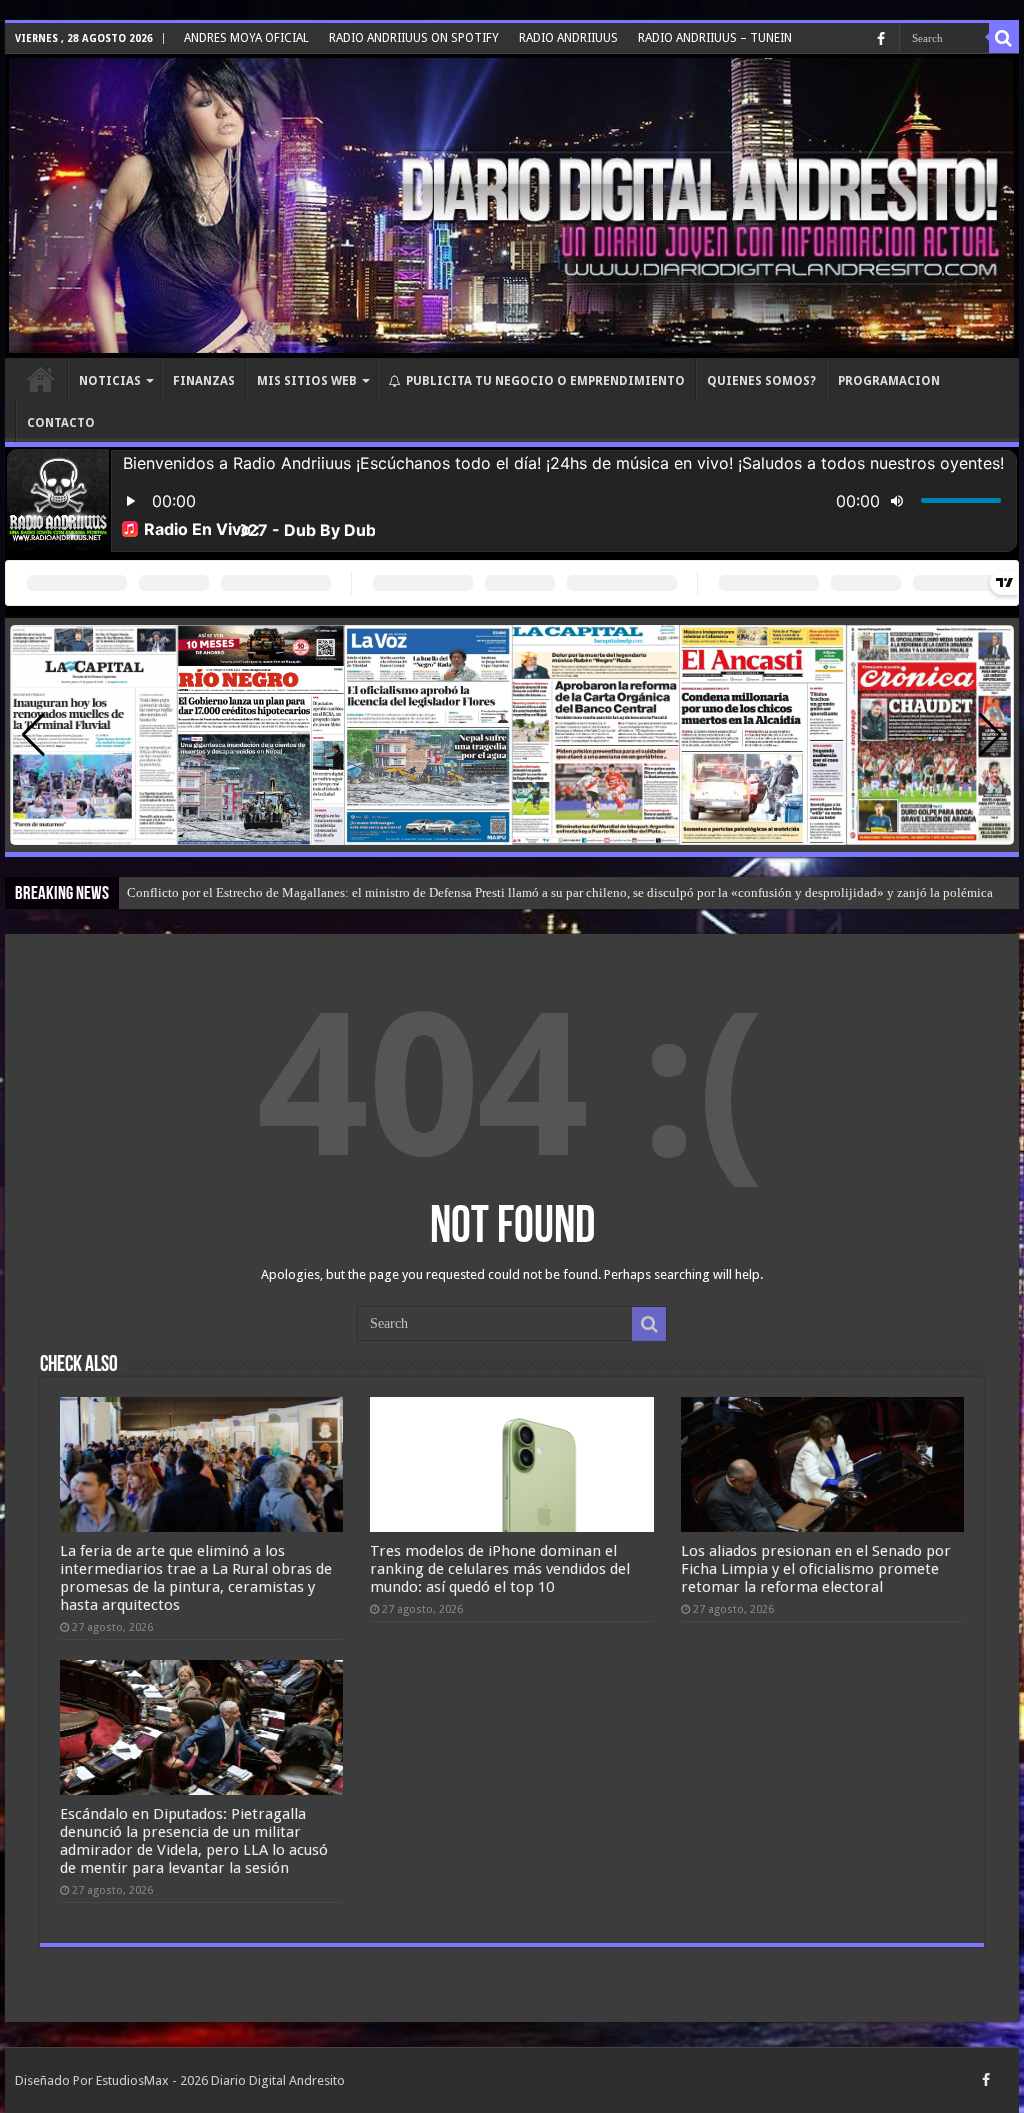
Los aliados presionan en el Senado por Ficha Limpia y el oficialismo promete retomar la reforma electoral (816, 1569)
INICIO (41, 379)
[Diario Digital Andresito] (512, 206)
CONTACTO (61, 423)
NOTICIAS (110, 381)
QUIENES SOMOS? (761, 381)
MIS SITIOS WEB (307, 381)
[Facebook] (881, 39)
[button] (990, 735)
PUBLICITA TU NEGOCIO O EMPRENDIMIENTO (545, 381)
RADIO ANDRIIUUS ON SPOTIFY (414, 38)
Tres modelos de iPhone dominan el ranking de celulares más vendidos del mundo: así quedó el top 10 (500, 1569)
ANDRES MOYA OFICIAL (246, 38)
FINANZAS (204, 381)
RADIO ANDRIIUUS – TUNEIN (715, 38)
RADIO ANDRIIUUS (568, 38)
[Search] (1004, 38)
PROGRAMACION (889, 381)
